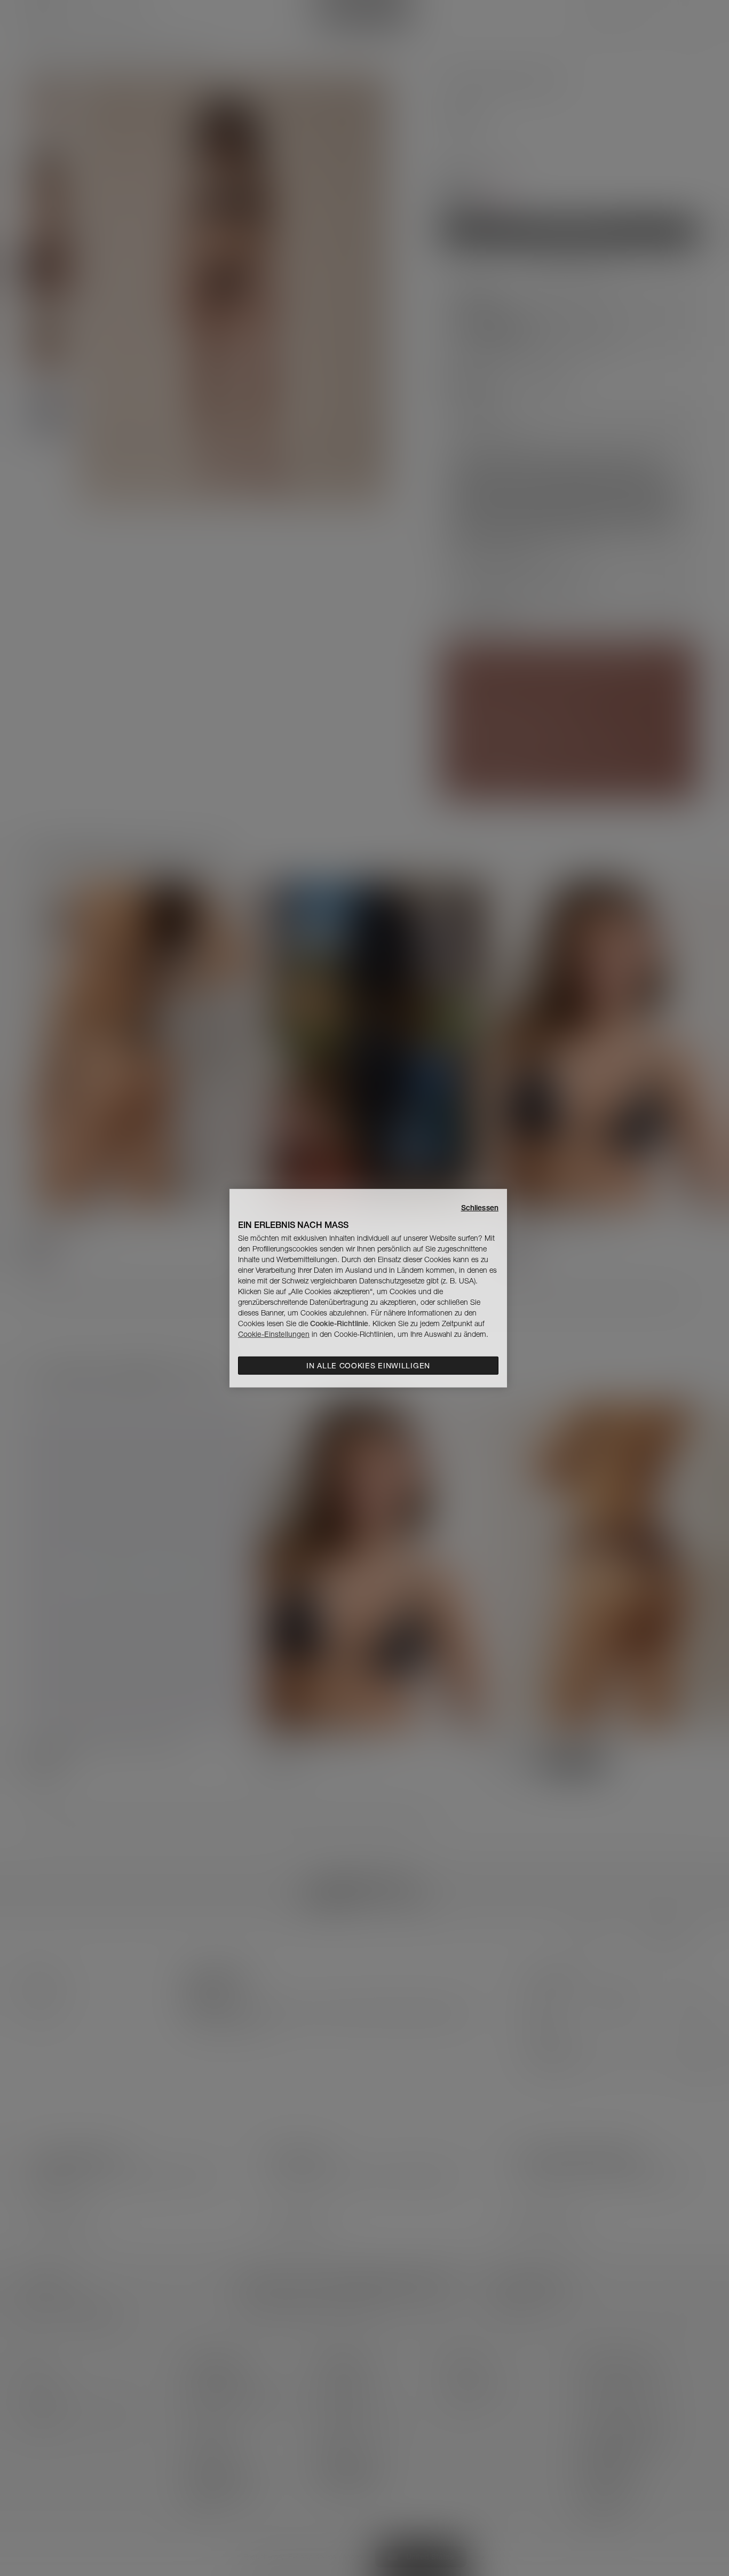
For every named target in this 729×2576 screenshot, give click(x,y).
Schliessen (480, 1207)
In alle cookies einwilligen (368, 1366)
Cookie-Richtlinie (339, 1323)
